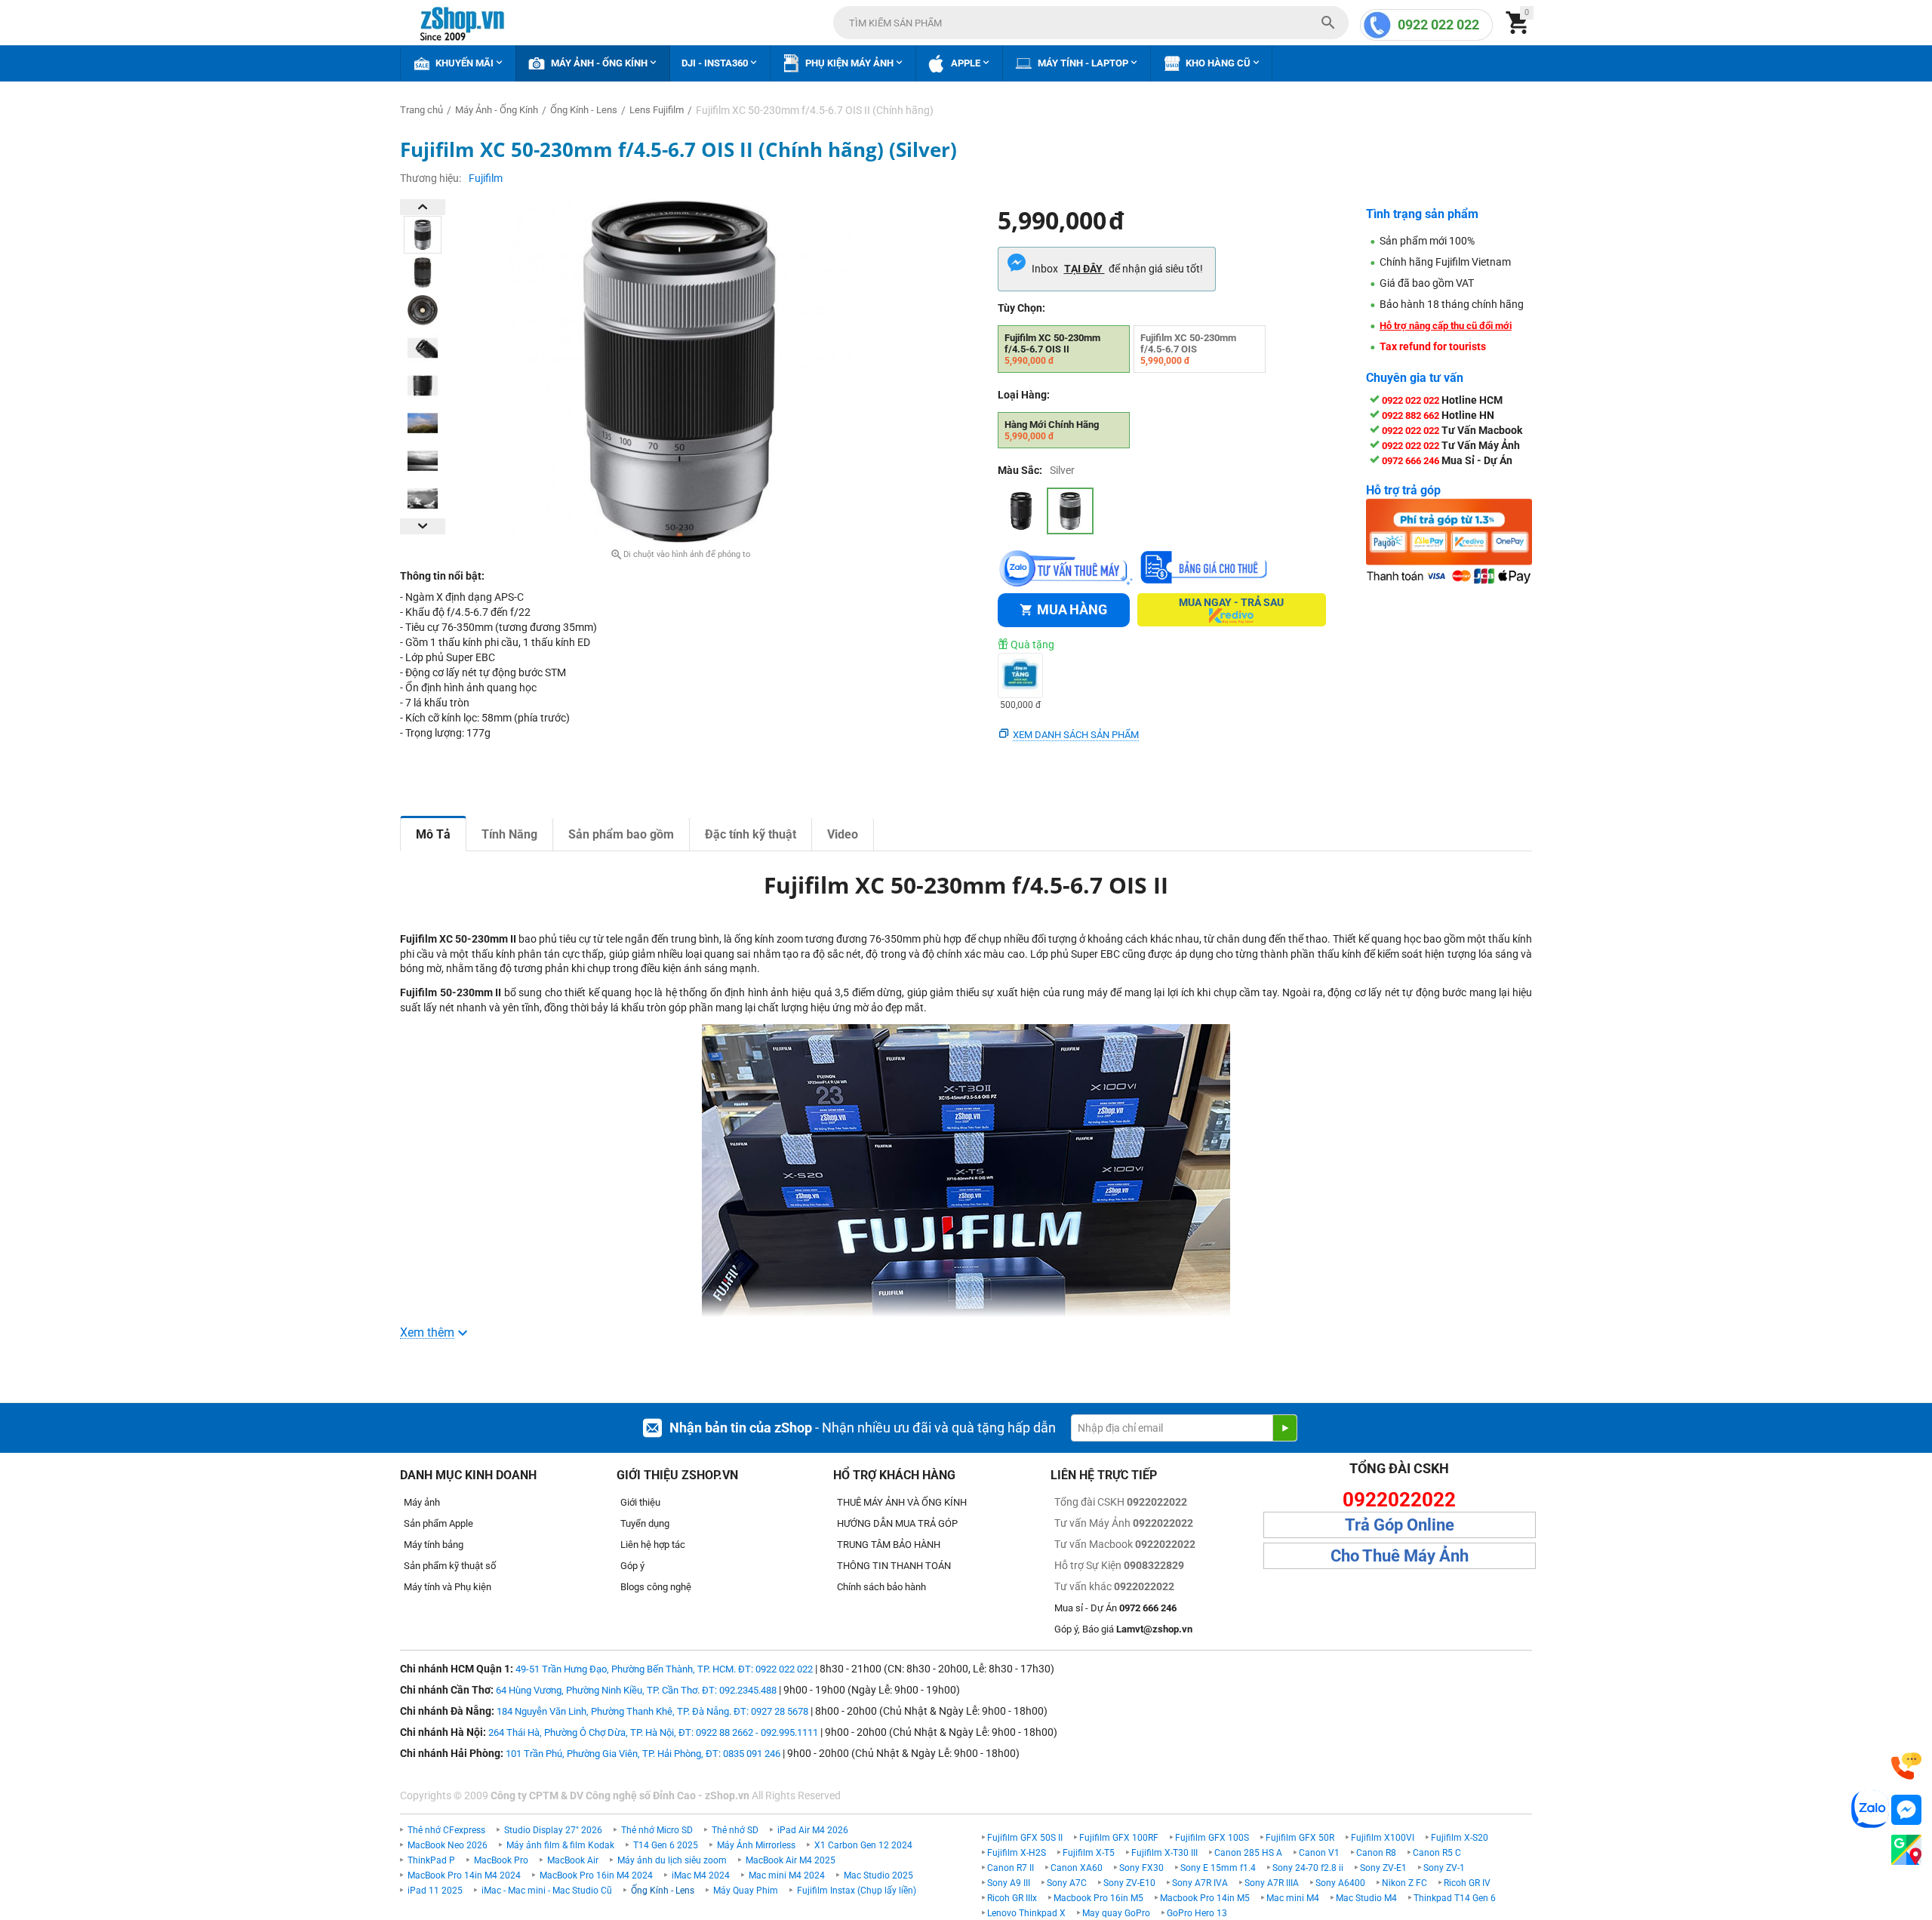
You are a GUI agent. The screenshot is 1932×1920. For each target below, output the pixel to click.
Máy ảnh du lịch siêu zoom (672, 1860)
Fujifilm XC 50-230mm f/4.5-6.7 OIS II (1052, 349)
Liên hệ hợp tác (653, 1545)
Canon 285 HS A (1248, 1853)
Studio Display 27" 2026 (553, 1830)
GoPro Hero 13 (1197, 1913)
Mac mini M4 (1293, 1898)
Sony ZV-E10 (1129, 1883)
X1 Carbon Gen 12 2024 (863, 1845)
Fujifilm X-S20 (1460, 1838)
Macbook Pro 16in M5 (1098, 1898)
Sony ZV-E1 (1383, 1868)
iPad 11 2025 (435, 1891)
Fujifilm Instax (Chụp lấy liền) (857, 1891)
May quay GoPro (1116, 1913)
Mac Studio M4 (1366, 1898)
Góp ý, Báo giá (1123, 1629)
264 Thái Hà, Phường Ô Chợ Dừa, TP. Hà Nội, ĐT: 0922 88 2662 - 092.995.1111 (653, 1732)
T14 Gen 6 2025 (666, 1845)
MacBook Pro (501, 1860)
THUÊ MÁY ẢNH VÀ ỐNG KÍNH (902, 1502)
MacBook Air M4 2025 (791, 1860)
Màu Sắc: (1020, 470)
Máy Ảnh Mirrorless (756, 1845)
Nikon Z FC (1404, 1883)
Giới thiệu (640, 1502)
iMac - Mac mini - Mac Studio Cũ (547, 1891)
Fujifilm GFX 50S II (1025, 1838)
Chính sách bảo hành (881, 1587)
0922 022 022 (1438, 25)
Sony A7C (1067, 1883)
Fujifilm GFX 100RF (1119, 1838)
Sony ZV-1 (1444, 1868)
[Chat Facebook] (1906, 1810)
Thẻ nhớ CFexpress (446, 1830)
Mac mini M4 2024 (787, 1875)
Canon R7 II (1011, 1868)
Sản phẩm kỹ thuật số (450, 1566)
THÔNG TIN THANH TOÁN (894, 1566)
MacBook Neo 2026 (448, 1845)
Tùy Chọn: (1021, 308)
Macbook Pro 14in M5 (1205, 1898)
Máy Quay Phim (746, 1891)
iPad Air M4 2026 (813, 1830)
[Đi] (1284, 1428)
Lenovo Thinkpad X (1026, 1913)
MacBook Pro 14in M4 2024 (464, 1875)
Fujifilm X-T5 (1089, 1853)
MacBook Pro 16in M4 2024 (596, 1875)
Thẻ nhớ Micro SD (657, 1830)
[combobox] (1091, 23)
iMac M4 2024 (701, 1875)
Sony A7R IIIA (1272, 1883)
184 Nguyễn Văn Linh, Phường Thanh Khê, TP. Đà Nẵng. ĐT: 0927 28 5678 (652, 1711)
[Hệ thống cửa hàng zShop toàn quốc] (1906, 1850)
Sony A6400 (1340, 1883)
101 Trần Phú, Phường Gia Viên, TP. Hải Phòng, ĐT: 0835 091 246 (643, 1754)
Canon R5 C (1437, 1853)
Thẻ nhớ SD (735, 1830)
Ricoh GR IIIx (1012, 1898)
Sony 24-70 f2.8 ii (1308, 1868)
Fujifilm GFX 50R (1300, 1838)
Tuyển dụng (645, 1523)
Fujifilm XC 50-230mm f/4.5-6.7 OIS (1188, 349)
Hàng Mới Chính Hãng (1052, 430)
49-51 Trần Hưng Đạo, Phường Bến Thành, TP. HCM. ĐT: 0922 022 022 (664, 1669)
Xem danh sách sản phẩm (1076, 735)
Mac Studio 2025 (878, 1875)
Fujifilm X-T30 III (1164, 1853)
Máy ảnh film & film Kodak (560, 1845)
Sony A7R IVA (1200, 1883)
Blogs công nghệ (656, 1587)
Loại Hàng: (1024, 395)
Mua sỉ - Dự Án (1115, 1608)
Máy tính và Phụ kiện (448, 1587)
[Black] (1021, 511)
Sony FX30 (1141, 1868)
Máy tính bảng (434, 1545)
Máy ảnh (422, 1502)
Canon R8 (1376, 1853)
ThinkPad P (431, 1860)
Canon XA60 (1077, 1868)
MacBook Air (573, 1860)
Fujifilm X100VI (1383, 1838)
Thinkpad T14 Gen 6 (1455, 1898)
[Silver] (1070, 511)
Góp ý (632, 1566)
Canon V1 (1319, 1853)
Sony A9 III (1009, 1883)
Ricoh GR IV (1467, 1883)
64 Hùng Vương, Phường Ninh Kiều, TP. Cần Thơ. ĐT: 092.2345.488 (636, 1690)
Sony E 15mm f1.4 (1218, 1868)
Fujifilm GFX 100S (1212, 1838)
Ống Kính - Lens (663, 1891)
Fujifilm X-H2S (1017, 1853)
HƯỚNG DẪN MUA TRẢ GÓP (897, 1523)
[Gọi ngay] (1906, 1766)
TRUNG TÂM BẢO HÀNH (889, 1545)
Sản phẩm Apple (438, 1523)
